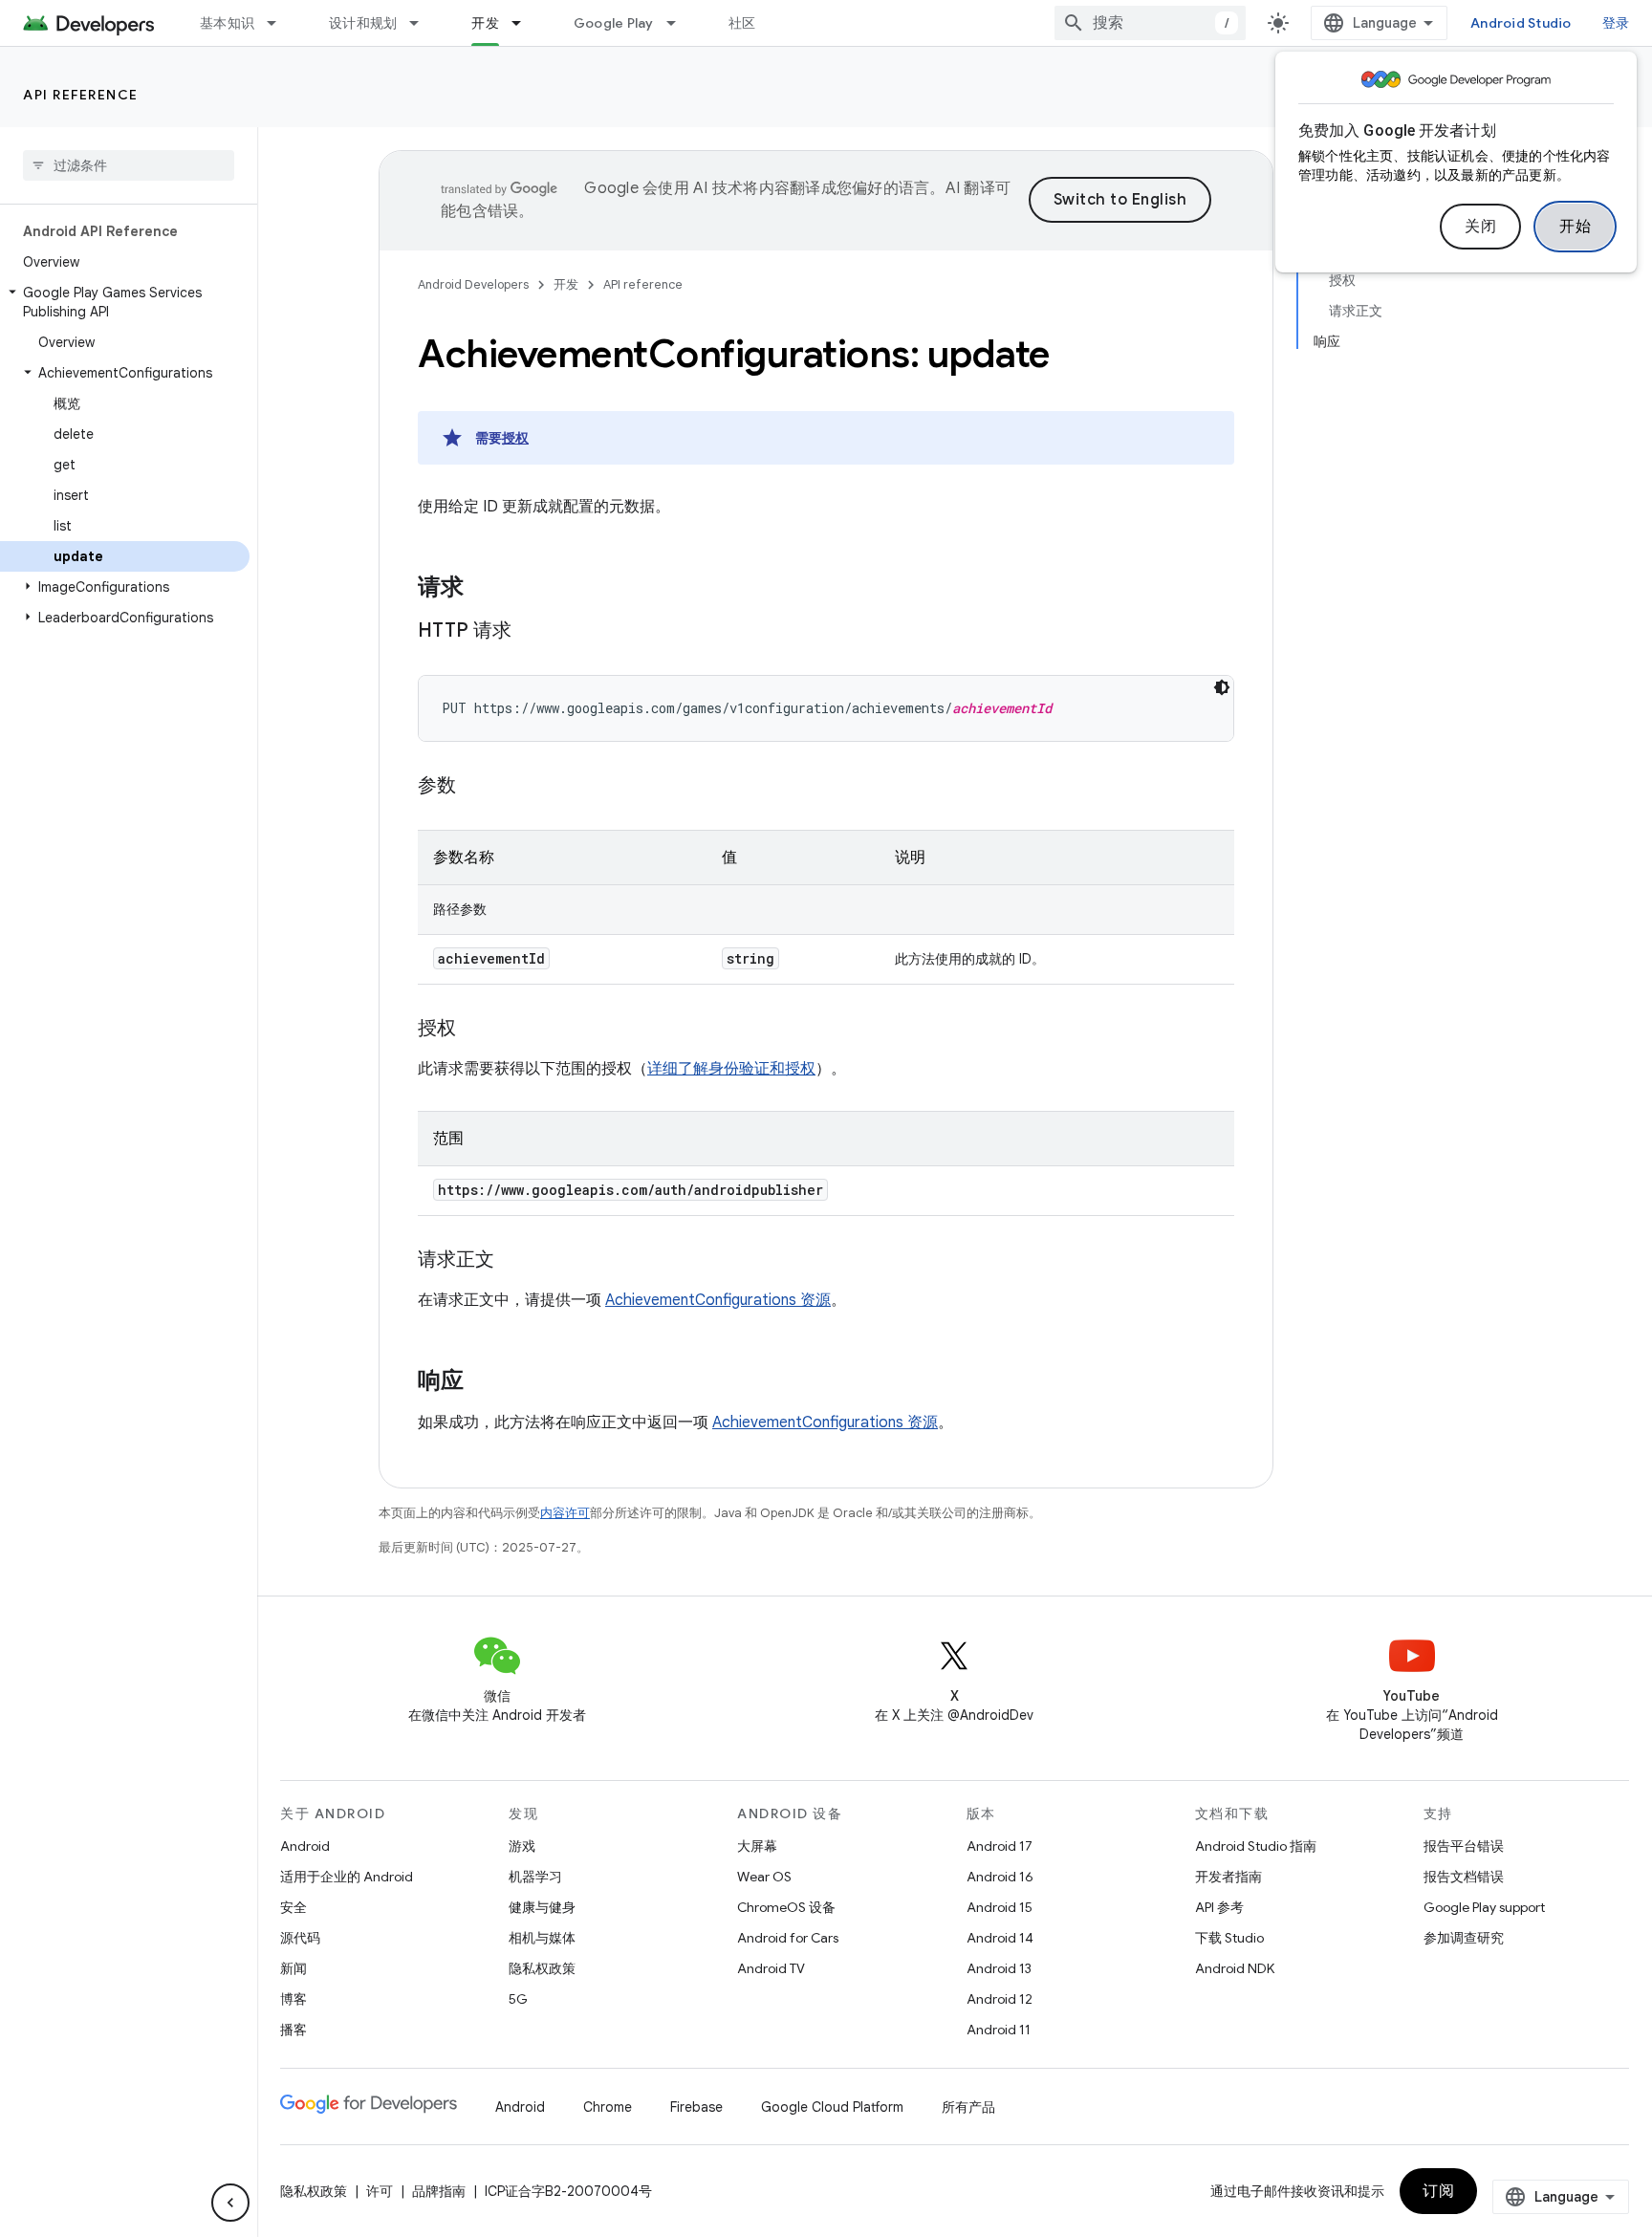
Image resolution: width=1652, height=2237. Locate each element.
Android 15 (1000, 1907)
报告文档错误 (1464, 1877)
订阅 (1438, 2191)
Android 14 (1000, 1938)
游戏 (522, 1846)
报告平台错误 (1464, 1846)
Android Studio (1521, 23)
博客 (293, 1999)
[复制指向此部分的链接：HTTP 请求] (531, 632)
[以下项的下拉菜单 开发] (525, 23)
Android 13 (999, 1968)
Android (305, 1846)
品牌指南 (439, 2191)
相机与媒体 (542, 1938)
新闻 (293, 1968)
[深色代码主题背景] (1222, 687)
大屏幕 (757, 1846)
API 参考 (1219, 1907)
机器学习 (535, 1877)
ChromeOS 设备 (786, 1907)
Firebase (696, 2107)
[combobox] (1150, 23)
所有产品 (968, 2107)
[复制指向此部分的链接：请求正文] (513, 1261)
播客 (293, 2030)
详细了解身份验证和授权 (731, 1069)
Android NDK (1235, 1968)
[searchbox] (129, 165)
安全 (293, 1907)
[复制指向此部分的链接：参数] (475, 787)
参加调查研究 (1464, 1938)
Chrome (608, 2107)
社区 (742, 23)
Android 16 (1000, 1877)
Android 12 (1000, 1999)
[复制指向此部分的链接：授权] (475, 1030)
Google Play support (1484, 1907)
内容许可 (565, 1513)
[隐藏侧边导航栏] (230, 2203)
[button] (125, 302)
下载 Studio (1229, 1938)
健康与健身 (542, 1907)
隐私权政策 (542, 1968)
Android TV (771, 1968)
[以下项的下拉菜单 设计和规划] (423, 23)
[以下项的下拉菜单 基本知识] (280, 23)
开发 (485, 23)
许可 (380, 2191)
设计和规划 (363, 23)
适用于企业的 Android (347, 1877)
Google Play (614, 23)
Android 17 (1000, 1846)
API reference (81, 95)
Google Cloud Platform (832, 2107)
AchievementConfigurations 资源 (718, 1300)
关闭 (1480, 227)
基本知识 (227, 23)
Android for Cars (788, 1938)
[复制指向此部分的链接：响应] (483, 1382)
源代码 (300, 1938)
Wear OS (764, 1877)
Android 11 (999, 2030)
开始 (1575, 227)
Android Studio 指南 (1256, 1846)
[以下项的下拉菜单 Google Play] (680, 23)
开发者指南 (1228, 1877)
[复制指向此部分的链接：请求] (483, 589)
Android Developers (473, 284)
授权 (515, 438)
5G (518, 1999)
